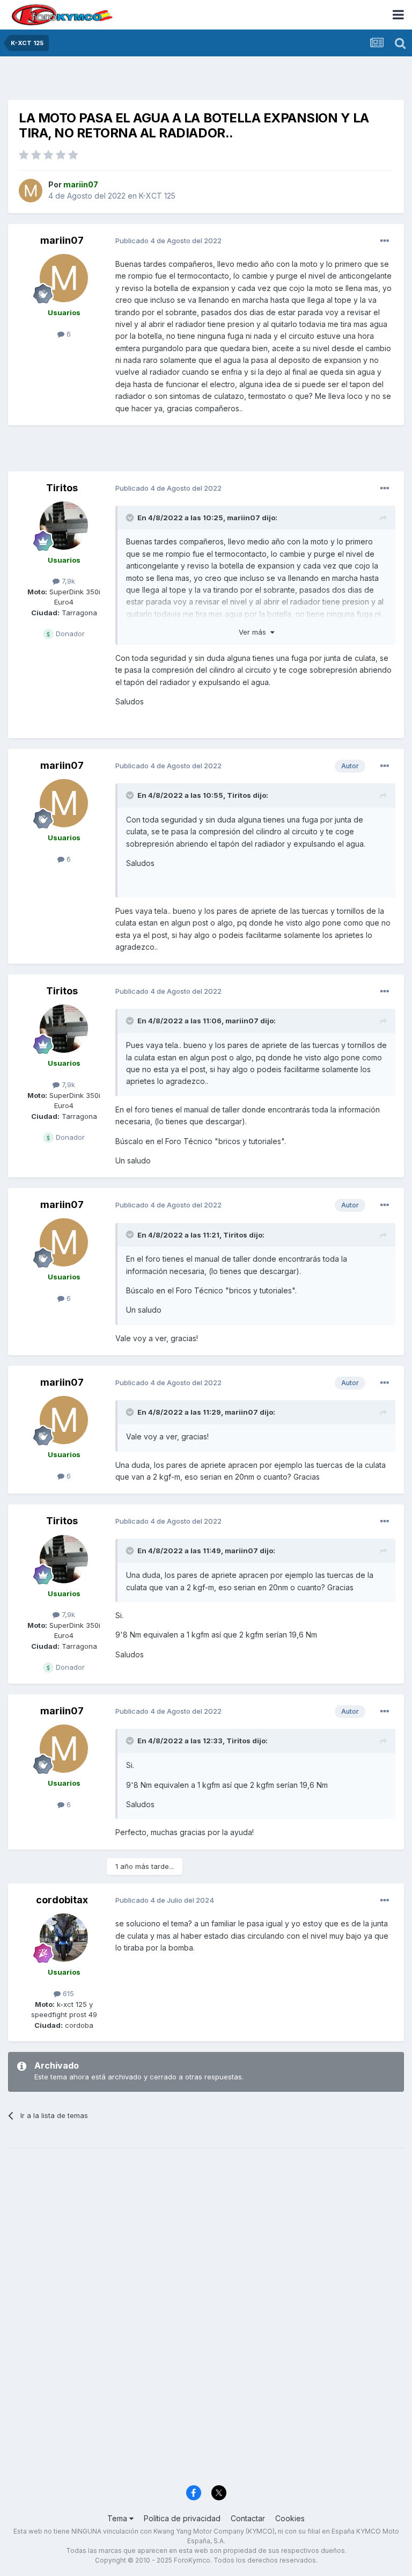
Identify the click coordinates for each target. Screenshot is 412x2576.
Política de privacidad (182, 2518)
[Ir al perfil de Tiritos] (64, 526)
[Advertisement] (206, 81)
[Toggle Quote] (131, 518)
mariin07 (62, 240)
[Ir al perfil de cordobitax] (64, 1938)
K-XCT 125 (157, 196)
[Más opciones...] (385, 241)
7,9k (67, 581)
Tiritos (62, 488)
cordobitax (62, 1900)
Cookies (290, 2518)
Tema (118, 2518)
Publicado (168, 241)
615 (67, 1993)
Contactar (248, 2518)
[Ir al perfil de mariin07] (31, 191)
